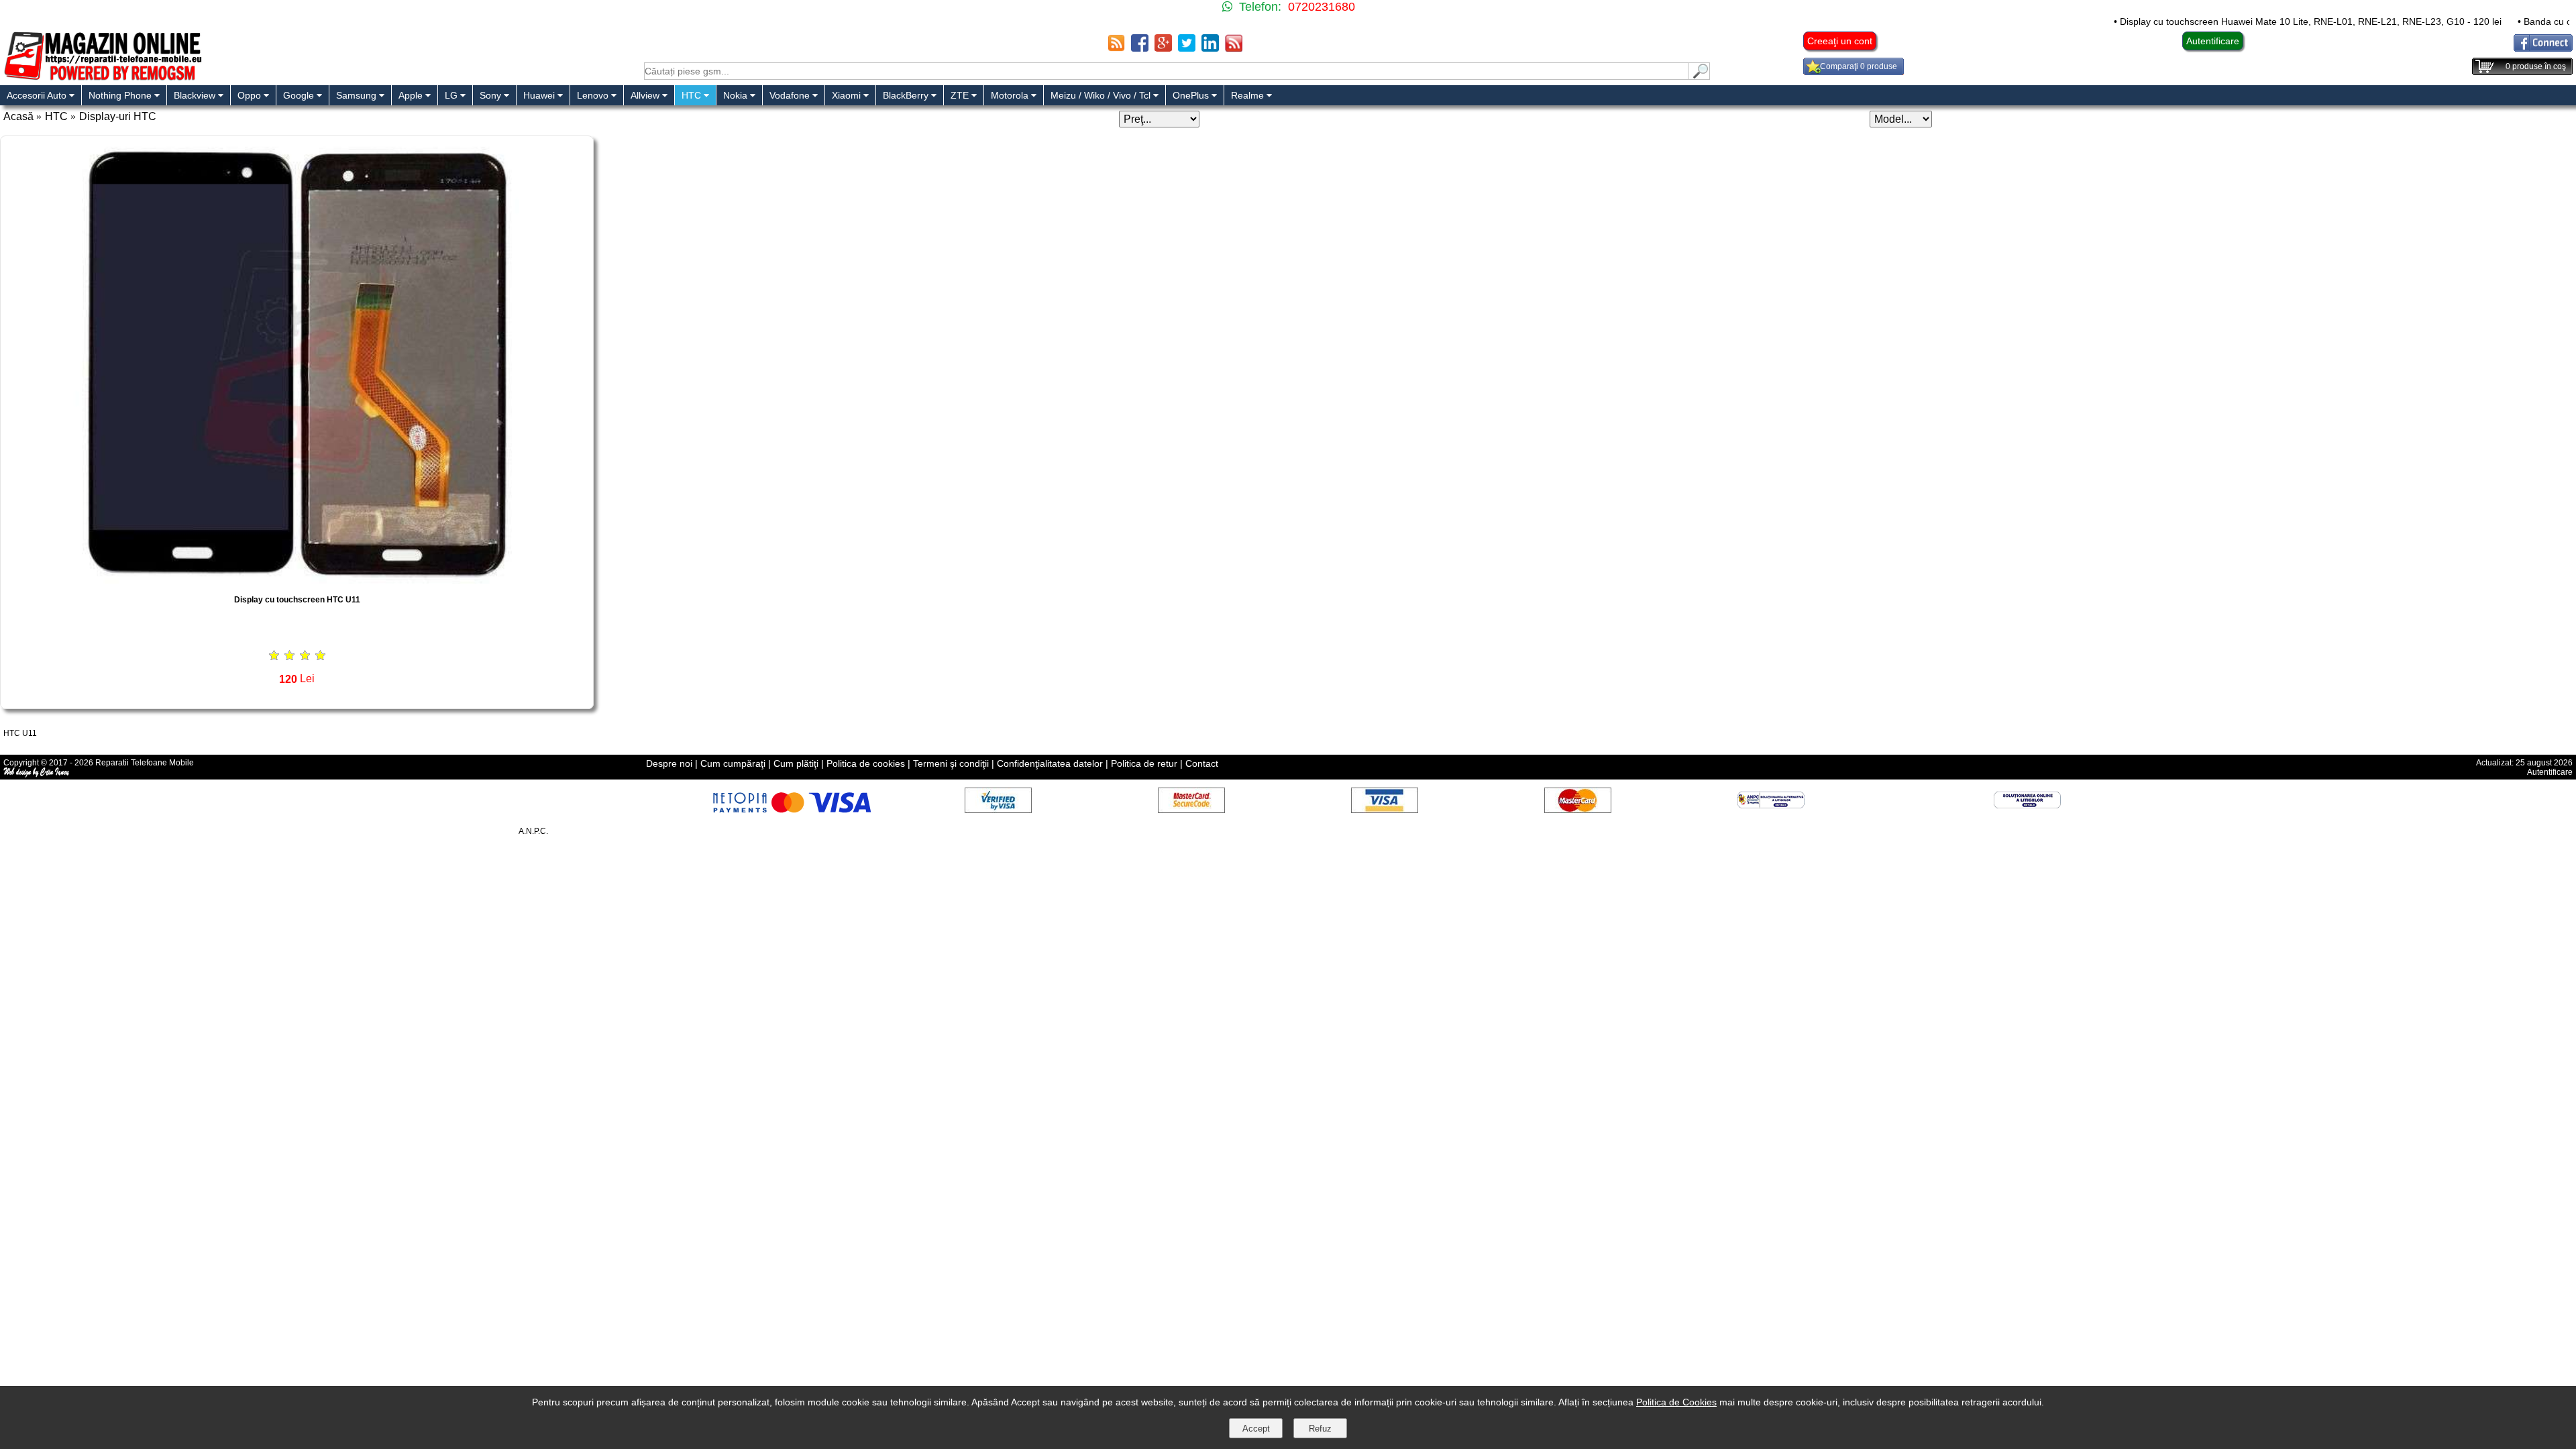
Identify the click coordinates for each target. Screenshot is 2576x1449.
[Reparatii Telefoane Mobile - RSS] (1116, 48)
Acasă (18, 116)
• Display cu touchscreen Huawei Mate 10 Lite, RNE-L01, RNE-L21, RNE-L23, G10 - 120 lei (2237, 21)
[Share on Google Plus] (1163, 48)
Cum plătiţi (796, 763)
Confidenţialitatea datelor (1050, 763)
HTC (56, 116)
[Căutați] (1699, 76)
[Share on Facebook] (1140, 48)
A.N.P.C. (533, 831)
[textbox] (1166, 71)
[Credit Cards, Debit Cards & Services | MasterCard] (1578, 809)
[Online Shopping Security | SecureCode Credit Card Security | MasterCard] (1191, 809)
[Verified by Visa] (998, 809)
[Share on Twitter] (1187, 48)
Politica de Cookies (1676, 1402)
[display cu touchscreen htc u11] (297, 580)
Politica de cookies (866, 763)
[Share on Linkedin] (1210, 48)
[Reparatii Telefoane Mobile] (102, 79)
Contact (1202, 763)
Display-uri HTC (118, 116)
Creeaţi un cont (1840, 41)
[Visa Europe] (1385, 809)
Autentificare (2213, 41)
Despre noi (669, 763)
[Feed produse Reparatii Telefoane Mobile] (1234, 48)
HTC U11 (20, 733)
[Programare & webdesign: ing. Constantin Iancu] (37, 775)
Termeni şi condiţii (951, 763)
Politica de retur (1144, 763)
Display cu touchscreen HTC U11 (297, 600)
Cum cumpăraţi (733, 763)
